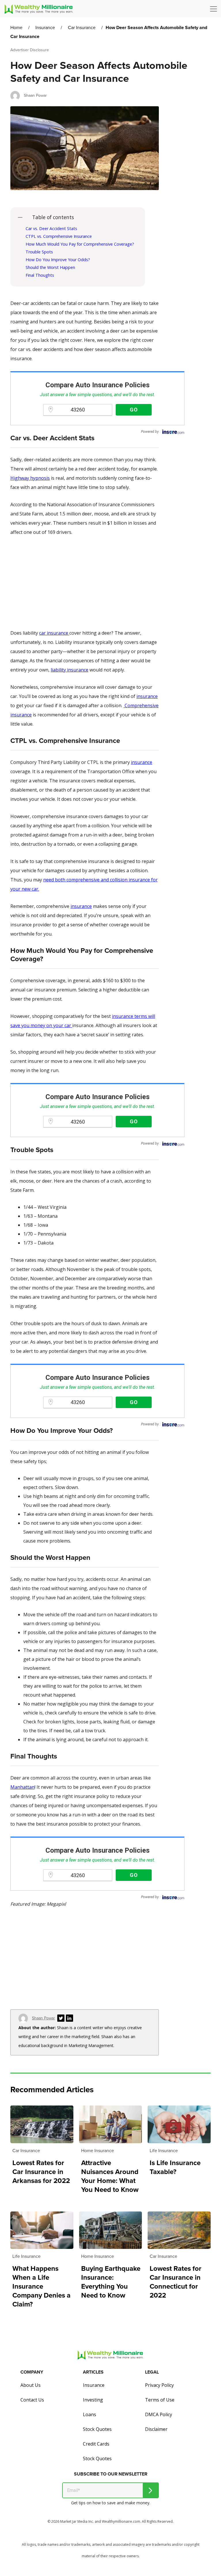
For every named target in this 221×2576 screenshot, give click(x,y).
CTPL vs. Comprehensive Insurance (59, 236)
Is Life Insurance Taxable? (175, 2167)
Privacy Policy (159, 2385)
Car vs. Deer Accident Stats (51, 228)
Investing (93, 2400)
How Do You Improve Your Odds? (58, 260)
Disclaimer (156, 2429)
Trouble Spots (39, 252)
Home (16, 27)
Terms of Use (160, 2400)
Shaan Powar (35, 95)
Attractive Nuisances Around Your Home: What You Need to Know (110, 2176)
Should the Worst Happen (50, 267)
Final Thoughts (40, 275)
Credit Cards (96, 2444)
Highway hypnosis (30, 478)
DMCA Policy (159, 2414)
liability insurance (69, 670)
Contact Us (32, 2400)
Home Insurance (98, 2151)
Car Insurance (82, 27)
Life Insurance (164, 2151)
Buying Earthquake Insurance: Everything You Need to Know (111, 2282)
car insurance (54, 633)
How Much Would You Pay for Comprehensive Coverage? (80, 244)
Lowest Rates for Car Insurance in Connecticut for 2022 (176, 2282)
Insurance (45, 27)
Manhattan (22, 1787)
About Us (31, 2385)
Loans (89, 2414)
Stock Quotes (97, 2429)
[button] (215, 9)
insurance (147, 696)
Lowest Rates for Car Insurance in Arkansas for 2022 (41, 2172)
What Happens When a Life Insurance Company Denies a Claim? (41, 2286)
